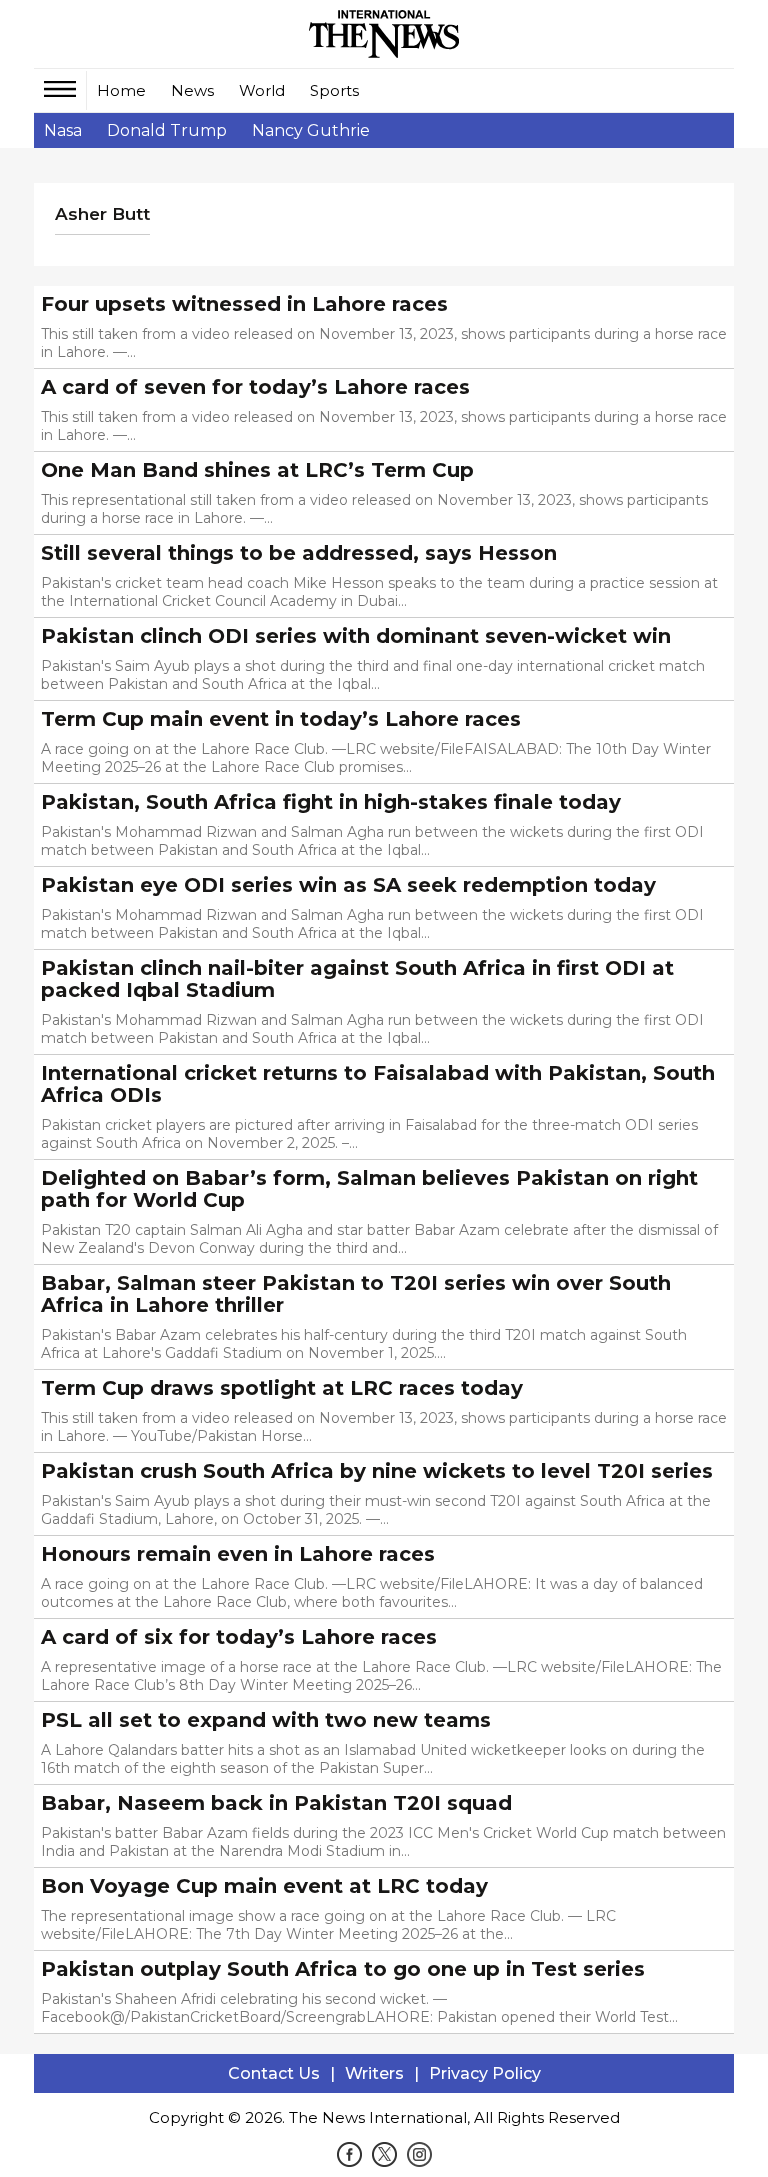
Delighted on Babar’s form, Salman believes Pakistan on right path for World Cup (369, 1189)
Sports (334, 90)
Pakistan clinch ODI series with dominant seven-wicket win (356, 636)
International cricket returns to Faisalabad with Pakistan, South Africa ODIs (378, 1084)
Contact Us (274, 2073)
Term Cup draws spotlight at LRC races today (282, 1388)
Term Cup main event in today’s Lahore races (281, 719)
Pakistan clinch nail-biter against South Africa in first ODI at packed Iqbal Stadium (357, 979)
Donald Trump (167, 130)
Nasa (63, 130)
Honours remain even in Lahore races (238, 1554)
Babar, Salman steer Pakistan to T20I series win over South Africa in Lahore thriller (356, 1294)
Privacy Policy (485, 2073)
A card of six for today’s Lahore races (239, 1637)
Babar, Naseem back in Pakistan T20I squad (276, 1803)
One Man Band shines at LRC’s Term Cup (257, 470)
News (192, 90)
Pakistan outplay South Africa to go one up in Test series (343, 1969)
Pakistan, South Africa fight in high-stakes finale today (331, 802)
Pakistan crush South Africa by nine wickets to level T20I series (377, 1471)
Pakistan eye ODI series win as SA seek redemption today (348, 885)
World (262, 90)
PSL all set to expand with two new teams (266, 1720)
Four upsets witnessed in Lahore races (244, 304)
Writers (374, 2073)
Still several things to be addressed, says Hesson (299, 553)
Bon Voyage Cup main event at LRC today (264, 1886)
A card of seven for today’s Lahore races (255, 387)
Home (121, 90)
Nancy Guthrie (311, 130)
